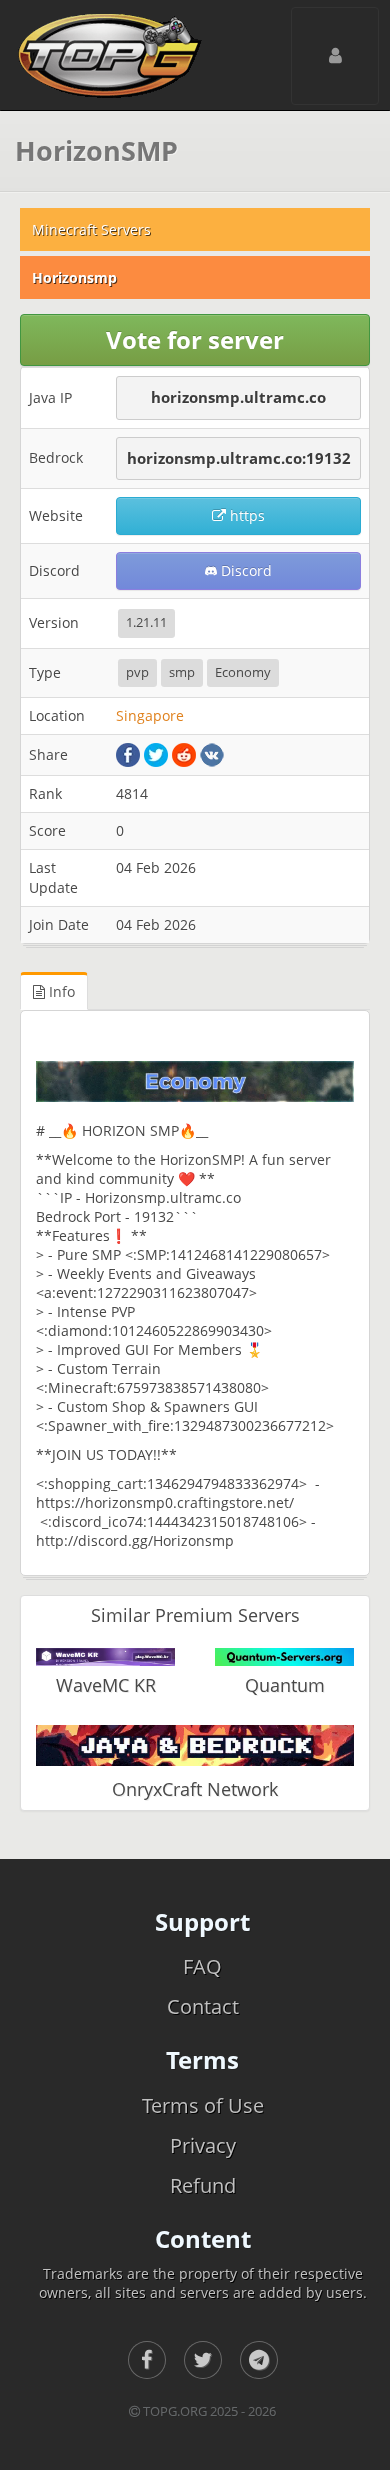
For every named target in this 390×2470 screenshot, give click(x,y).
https (245, 515)
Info (60, 991)
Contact (203, 2006)
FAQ (202, 1966)
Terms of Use (203, 2105)
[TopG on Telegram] (259, 2360)
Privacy (203, 2145)
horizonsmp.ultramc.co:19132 (239, 458)
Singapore (150, 715)
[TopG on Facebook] (147, 2360)
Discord (244, 570)
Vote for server (195, 339)
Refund (203, 2185)
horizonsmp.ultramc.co (238, 397)
